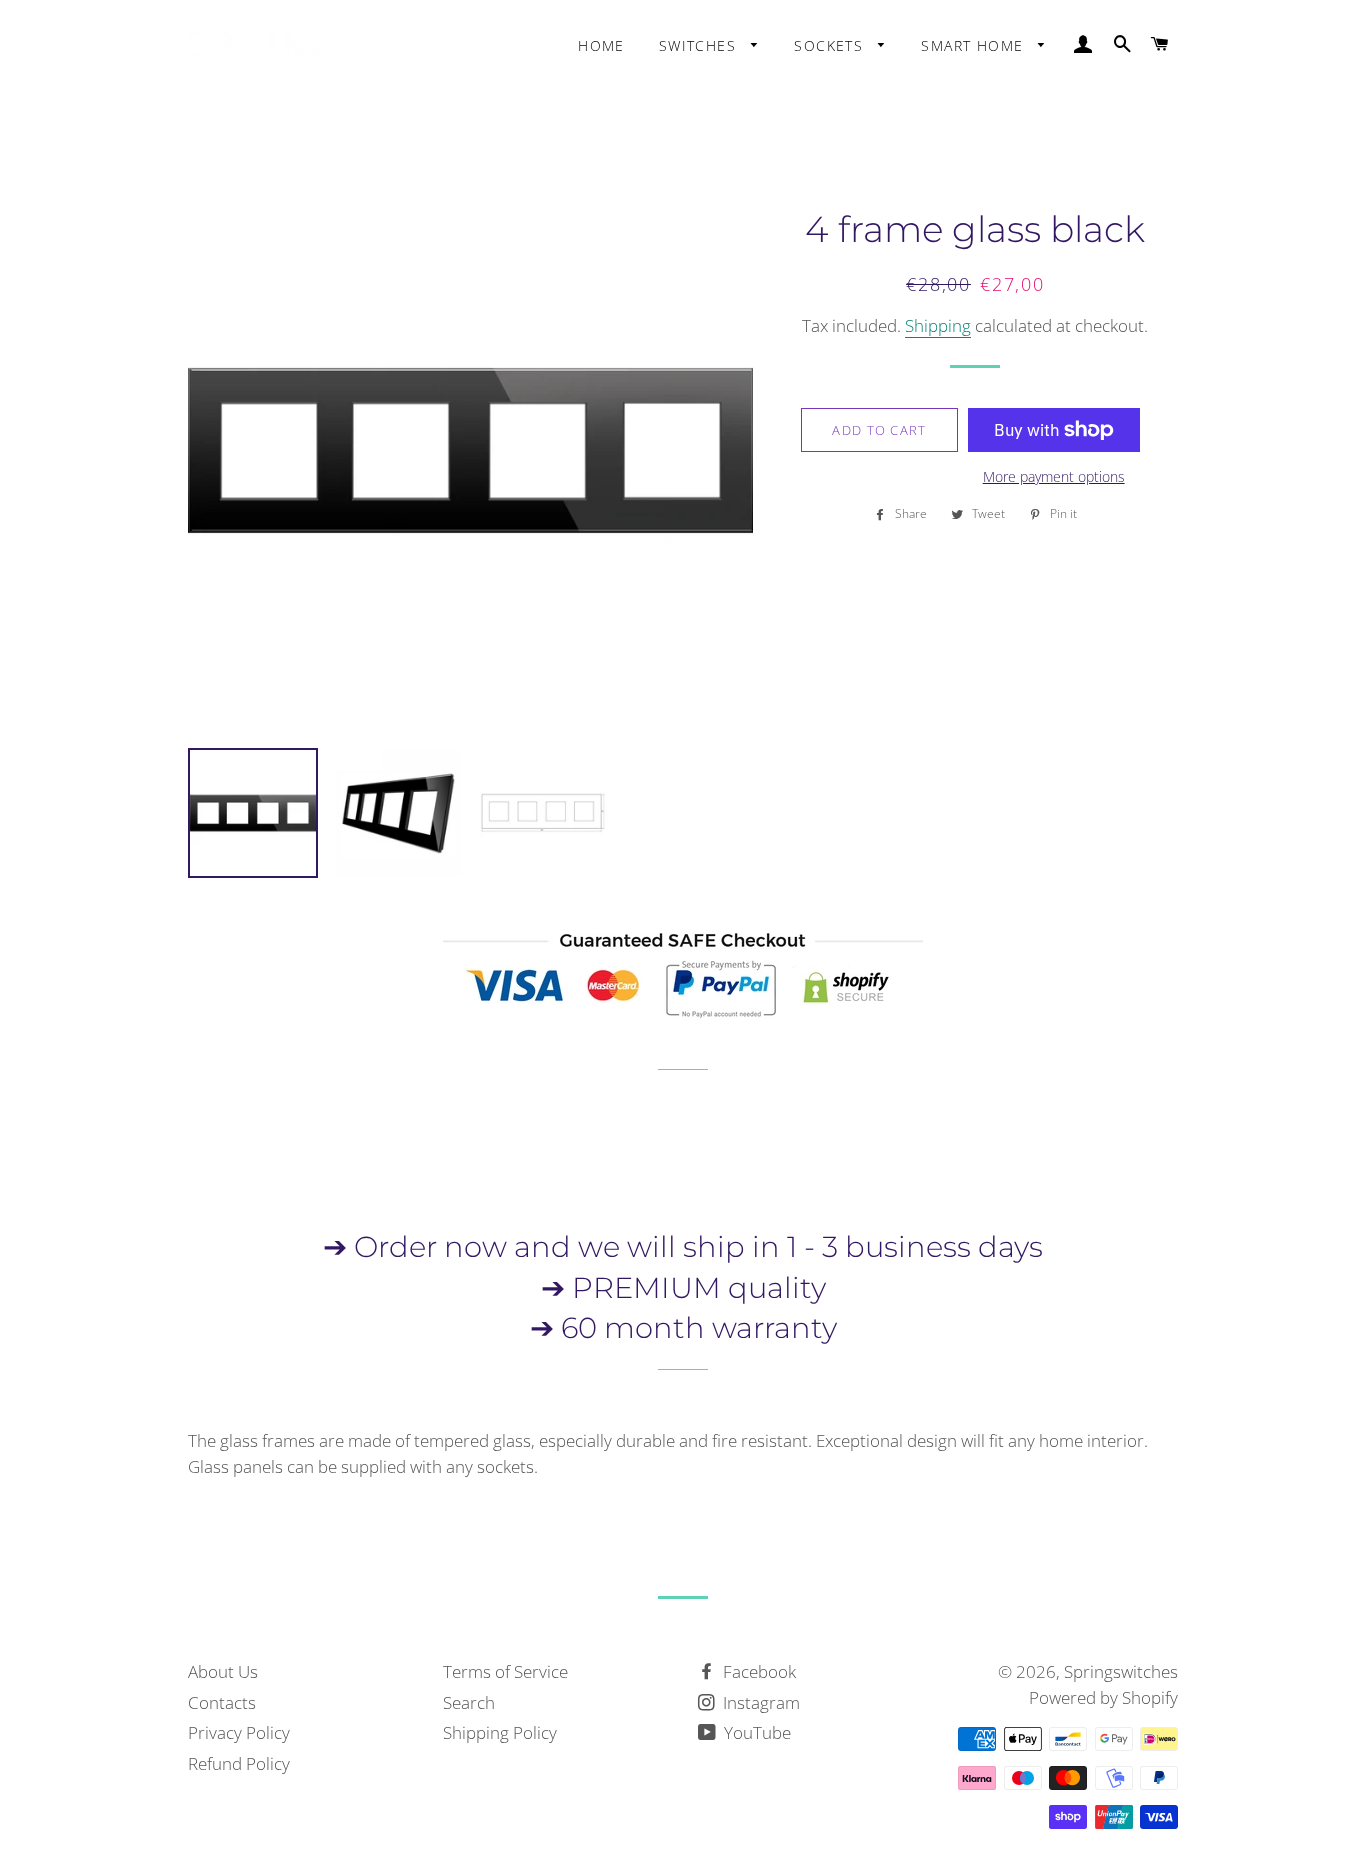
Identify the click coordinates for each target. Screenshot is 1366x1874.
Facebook (757, 1671)
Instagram (759, 1702)
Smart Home (974, 45)
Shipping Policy (500, 1732)
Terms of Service (505, 1671)
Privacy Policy (239, 1732)
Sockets (831, 45)
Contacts (222, 1702)
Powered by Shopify (1103, 1697)
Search (469, 1702)
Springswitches (1121, 1671)
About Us (223, 1671)
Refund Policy (239, 1763)
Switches (700, 45)
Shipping (938, 325)
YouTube (755, 1732)
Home (601, 45)
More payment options (1054, 476)
